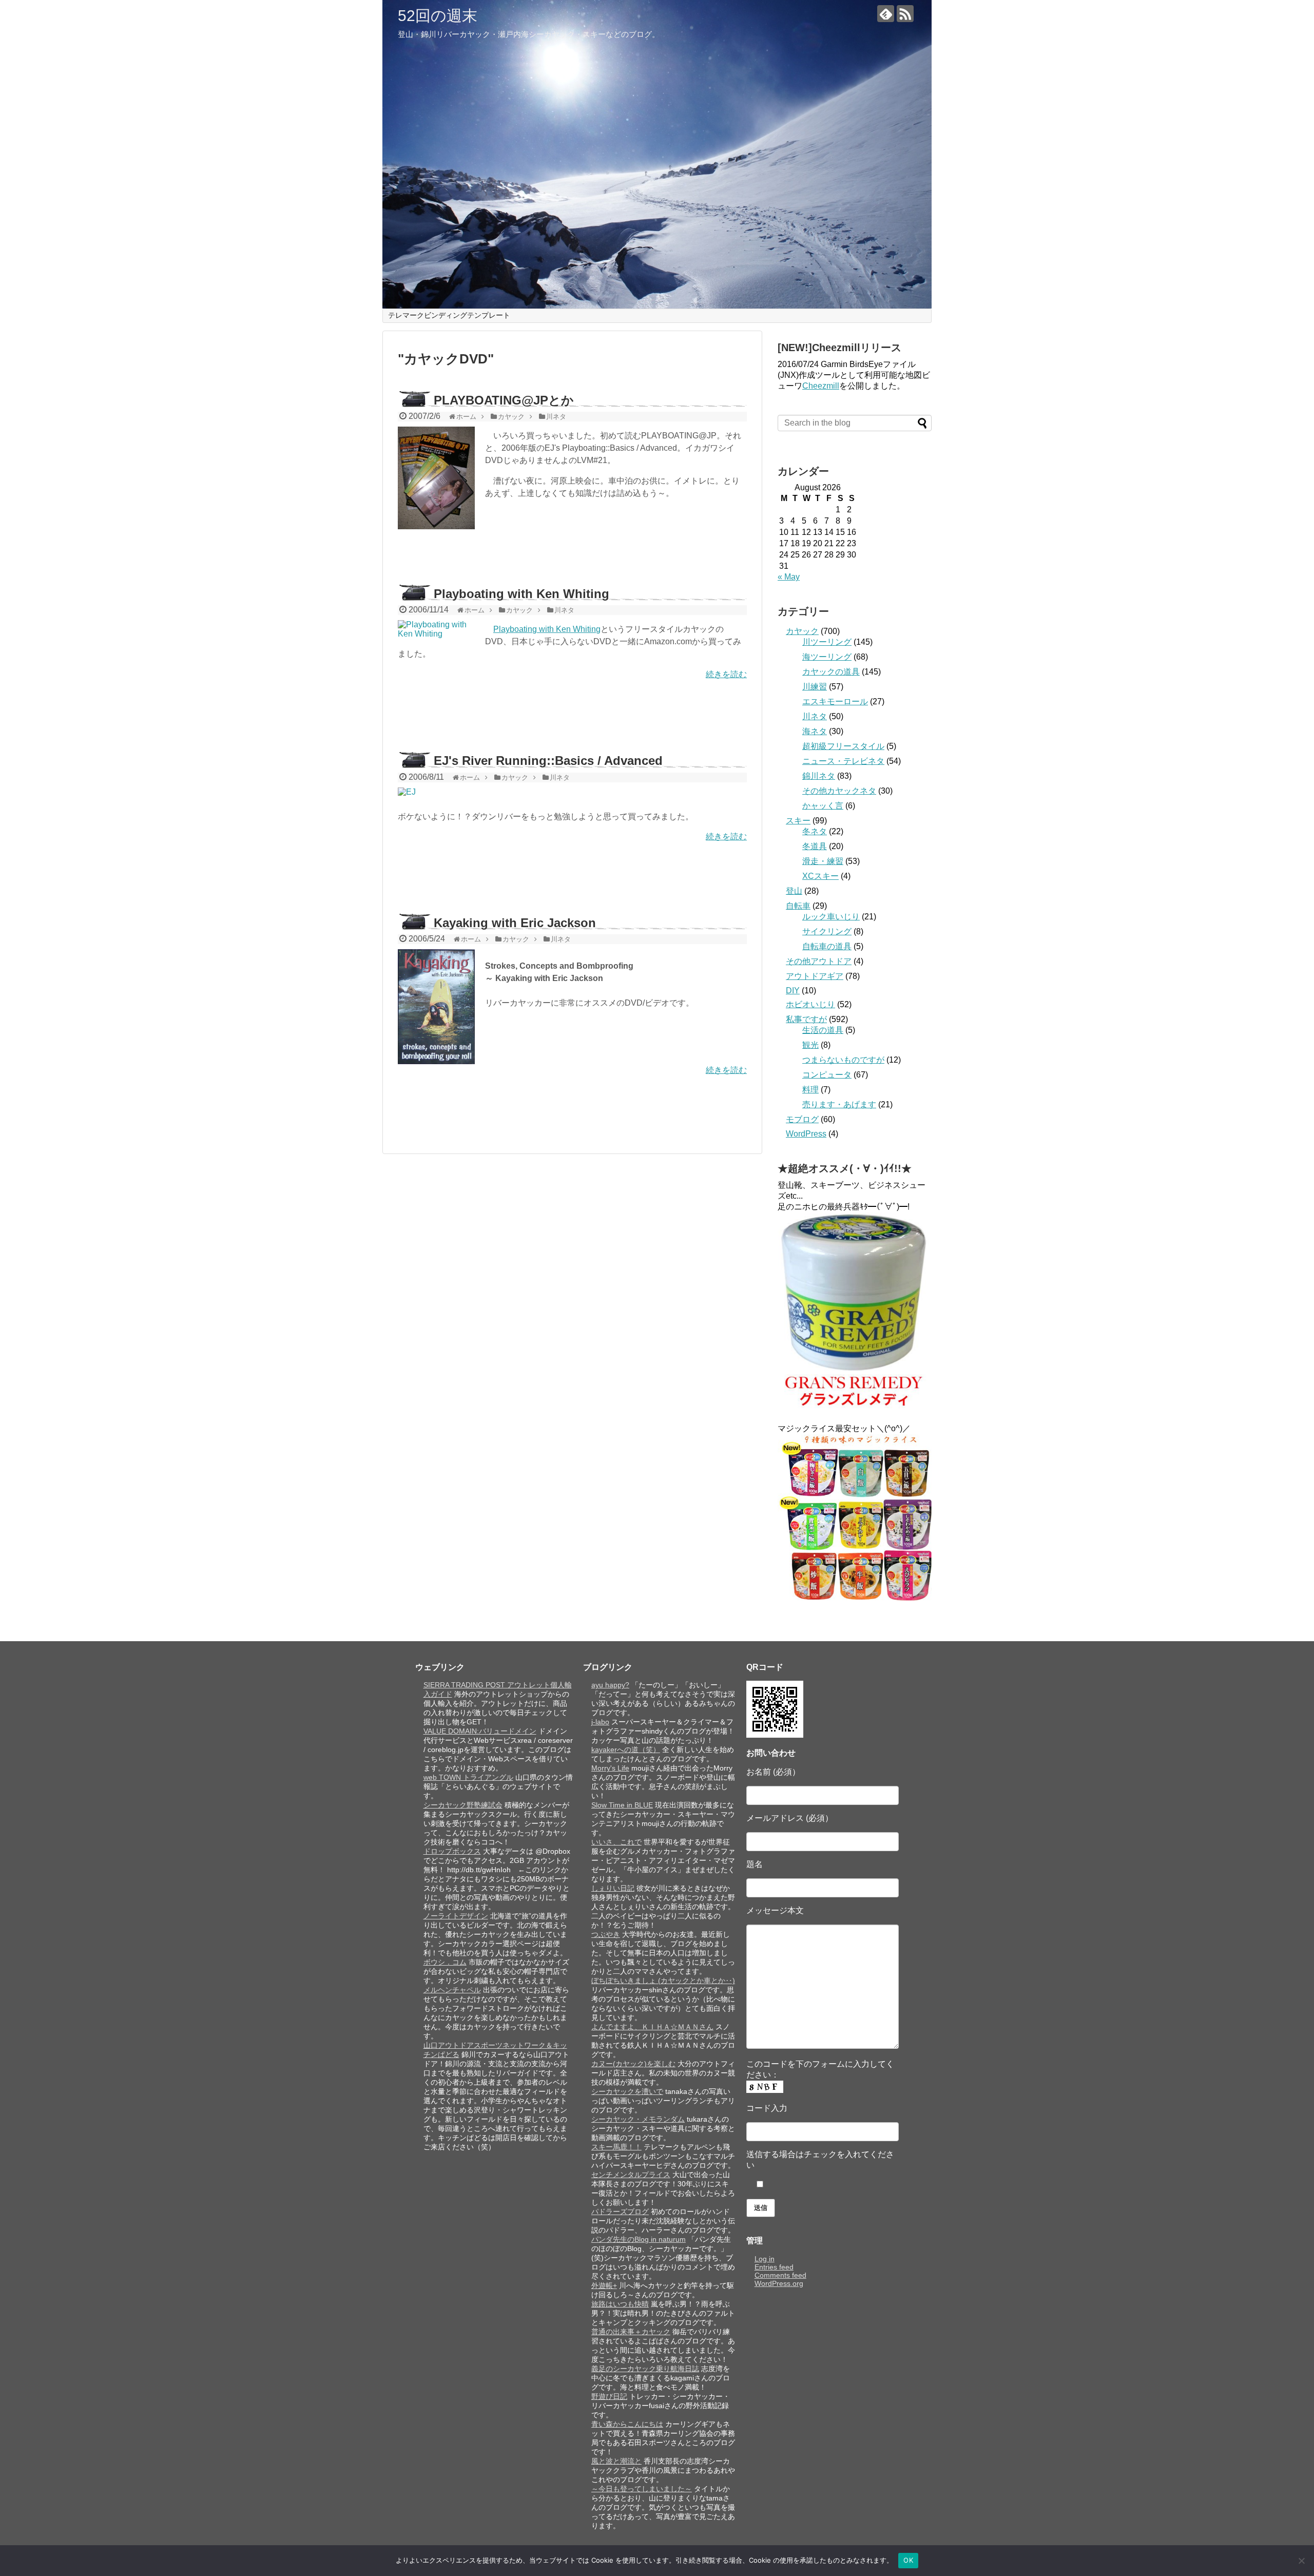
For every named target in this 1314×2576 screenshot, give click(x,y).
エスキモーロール (835, 701)
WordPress (806, 1134)
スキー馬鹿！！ (616, 2147)
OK (908, 2560)
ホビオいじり (810, 1004)
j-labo (600, 1722)
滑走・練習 (823, 861)
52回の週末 (438, 16)
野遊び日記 (609, 2396)
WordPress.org (779, 2283)
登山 (794, 891)
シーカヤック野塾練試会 (463, 1805)
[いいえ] (1301, 2561)
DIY (793, 991)
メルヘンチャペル (452, 1990)
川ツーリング (827, 642)
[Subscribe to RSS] (905, 14)
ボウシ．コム (445, 1962)
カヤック (802, 631)
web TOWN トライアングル (468, 1777)
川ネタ (815, 716)
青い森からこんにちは (627, 2424)
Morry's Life (610, 1768)
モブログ (802, 1119)
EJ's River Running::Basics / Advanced (548, 761)
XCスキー (820, 876)
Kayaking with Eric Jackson (515, 923)
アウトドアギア (815, 976)
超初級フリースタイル (843, 746)
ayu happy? (610, 1685)
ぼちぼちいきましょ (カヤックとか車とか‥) (663, 1981)
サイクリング (827, 931)
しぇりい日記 (613, 1888)
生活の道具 (823, 1030)
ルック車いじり (831, 917)
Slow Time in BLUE (622, 1805)
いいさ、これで (616, 1842)
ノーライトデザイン (456, 1916)
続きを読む (726, 674)
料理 (810, 1090)
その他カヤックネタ (839, 791)
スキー (798, 821)
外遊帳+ (604, 2285)
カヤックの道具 (831, 672)
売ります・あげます (839, 1104)
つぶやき (606, 1934)
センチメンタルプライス (631, 2175)
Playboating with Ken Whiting (521, 594)
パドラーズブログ (620, 2212)
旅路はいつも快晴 (620, 2304)
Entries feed (774, 2267)
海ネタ (815, 731)
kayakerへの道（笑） (626, 1750)
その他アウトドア (819, 961)
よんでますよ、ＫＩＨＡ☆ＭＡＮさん (652, 2027)
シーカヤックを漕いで (627, 2091)
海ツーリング (827, 657)
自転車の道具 (827, 946)
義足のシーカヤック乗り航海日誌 (645, 2369)
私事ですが (806, 1019)
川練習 (815, 687)
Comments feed (780, 2275)
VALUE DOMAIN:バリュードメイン (480, 1731)
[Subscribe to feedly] (886, 14)
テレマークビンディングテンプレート (449, 315)
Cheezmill (821, 386)
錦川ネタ (819, 776)
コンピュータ (827, 1075)
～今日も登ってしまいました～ (642, 2489)
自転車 (798, 906)
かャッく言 (823, 806)
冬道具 (815, 846)
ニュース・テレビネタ (843, 761)
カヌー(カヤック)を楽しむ (633, 2064)
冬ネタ (815, 831)
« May (789, 577)
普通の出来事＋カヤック (631, 2332)
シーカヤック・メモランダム (638, 2119)
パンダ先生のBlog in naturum (639, 2239)
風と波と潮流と (616, 2461)
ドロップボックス (452, 1851)
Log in (765, 2259)
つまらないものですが (843, 1060)
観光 (810, 1045)
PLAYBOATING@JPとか (504, 400)
